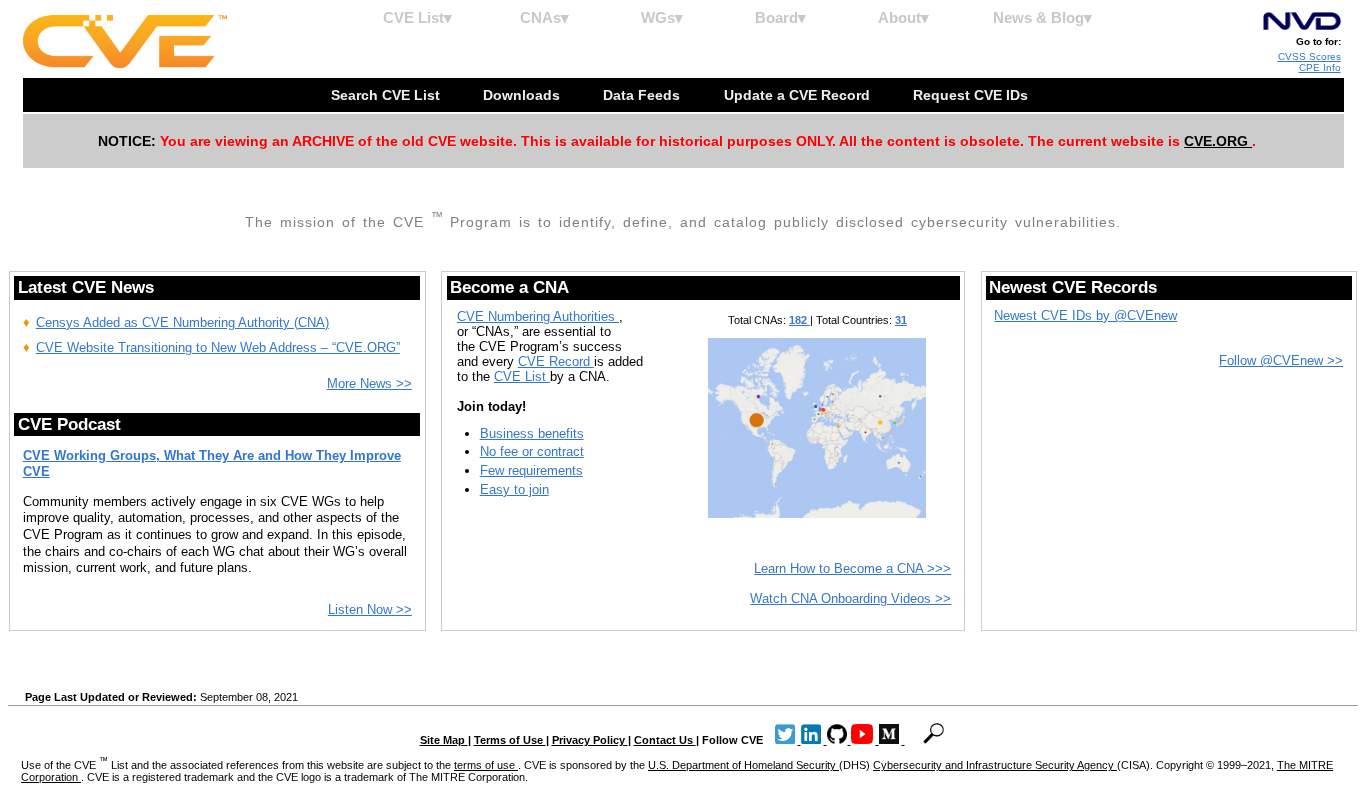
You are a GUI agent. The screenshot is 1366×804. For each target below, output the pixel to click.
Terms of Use (510, 740)
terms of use (486, 765)
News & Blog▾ (1042, 17)
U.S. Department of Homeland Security (743, 765)
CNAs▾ (544, 17)
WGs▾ (662, 17)
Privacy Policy (590, 740)
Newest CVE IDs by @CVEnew (1085, 315)
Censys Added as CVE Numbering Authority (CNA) (182, 322)
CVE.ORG (1218, 141)
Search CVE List (387, 95)
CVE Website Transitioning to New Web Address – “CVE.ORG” (218, 347)
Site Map (444, 740)
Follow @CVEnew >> (1281, 360)
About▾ (903, 17)
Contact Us (665, 740)
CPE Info (1320, 67)
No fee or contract (532, 451)
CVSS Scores (1309, 56)
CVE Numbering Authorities (538, 316)
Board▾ (780, 17)
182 (799, 320)
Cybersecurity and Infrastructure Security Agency (995, 765)
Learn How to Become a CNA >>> (852, 568)
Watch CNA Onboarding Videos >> (850, 598)
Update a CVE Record (799, 95)
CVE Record (556, 361)
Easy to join (514, 489)
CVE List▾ (417, 17)
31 (901, 320)
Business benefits (532, 433)
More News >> (369, 383)
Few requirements (531, 470)
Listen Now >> (370, 609)
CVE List (522, 376)
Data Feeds (643, 95)
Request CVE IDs (972, 95)
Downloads (523, 95)
